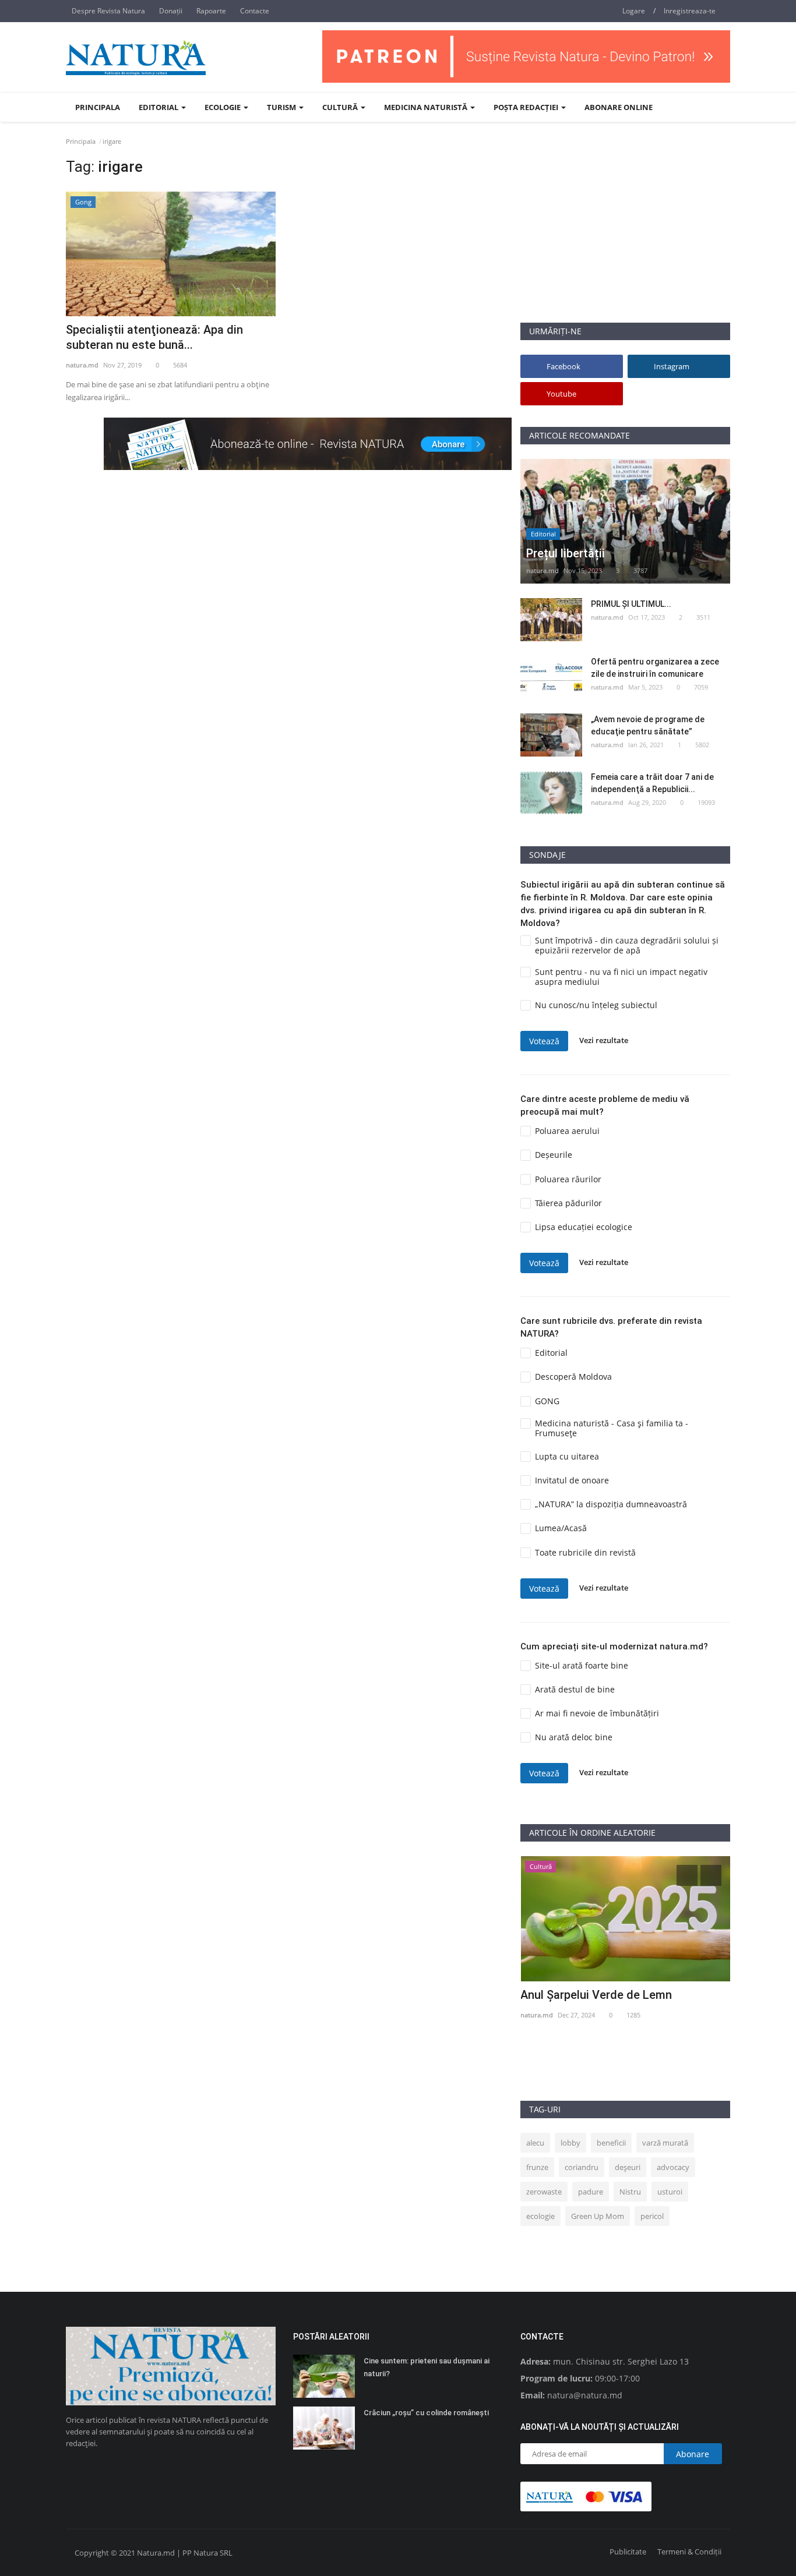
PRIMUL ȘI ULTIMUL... (631, 604)
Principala (98, 107)
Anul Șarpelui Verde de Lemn (596, 1995)
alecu (535, 2143)
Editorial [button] (159, 107)
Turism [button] (282, 107)
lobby (570, 2143)
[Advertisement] (625, 241)
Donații (171, 11)
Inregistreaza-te (690, 11)
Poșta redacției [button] (527, 107)
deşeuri (628, 2167)
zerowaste (544, 2192)
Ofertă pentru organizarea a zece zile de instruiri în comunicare (655, 668)
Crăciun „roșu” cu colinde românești (426, 2413)
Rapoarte (211, 11)
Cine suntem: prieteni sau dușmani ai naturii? (427, 2367)
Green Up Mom (598, 2216)
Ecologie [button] (223, 107)
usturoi (670, 2192)
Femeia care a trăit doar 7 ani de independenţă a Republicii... (652, 783)
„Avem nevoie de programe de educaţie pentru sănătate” (648, 725)
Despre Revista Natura (108, 11)
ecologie (540, 2216)
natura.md (82, 365)
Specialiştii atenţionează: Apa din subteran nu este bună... (154, 337)
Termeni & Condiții (689, 2552)
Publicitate (628, 2552)
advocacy (673, 2167)
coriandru (582, 2167)
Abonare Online (619, 107)
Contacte (255, 11)
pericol (652, 2216)
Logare (634, 11)
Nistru (630, 2192)
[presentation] (687, 1875)
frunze (537, 2167)
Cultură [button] (341, 107)
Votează (544, 1041)
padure (591, 2192)
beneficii (611, 2143)
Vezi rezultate (604, 1041)
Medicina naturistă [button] (427, 107)
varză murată (665, 2143)
